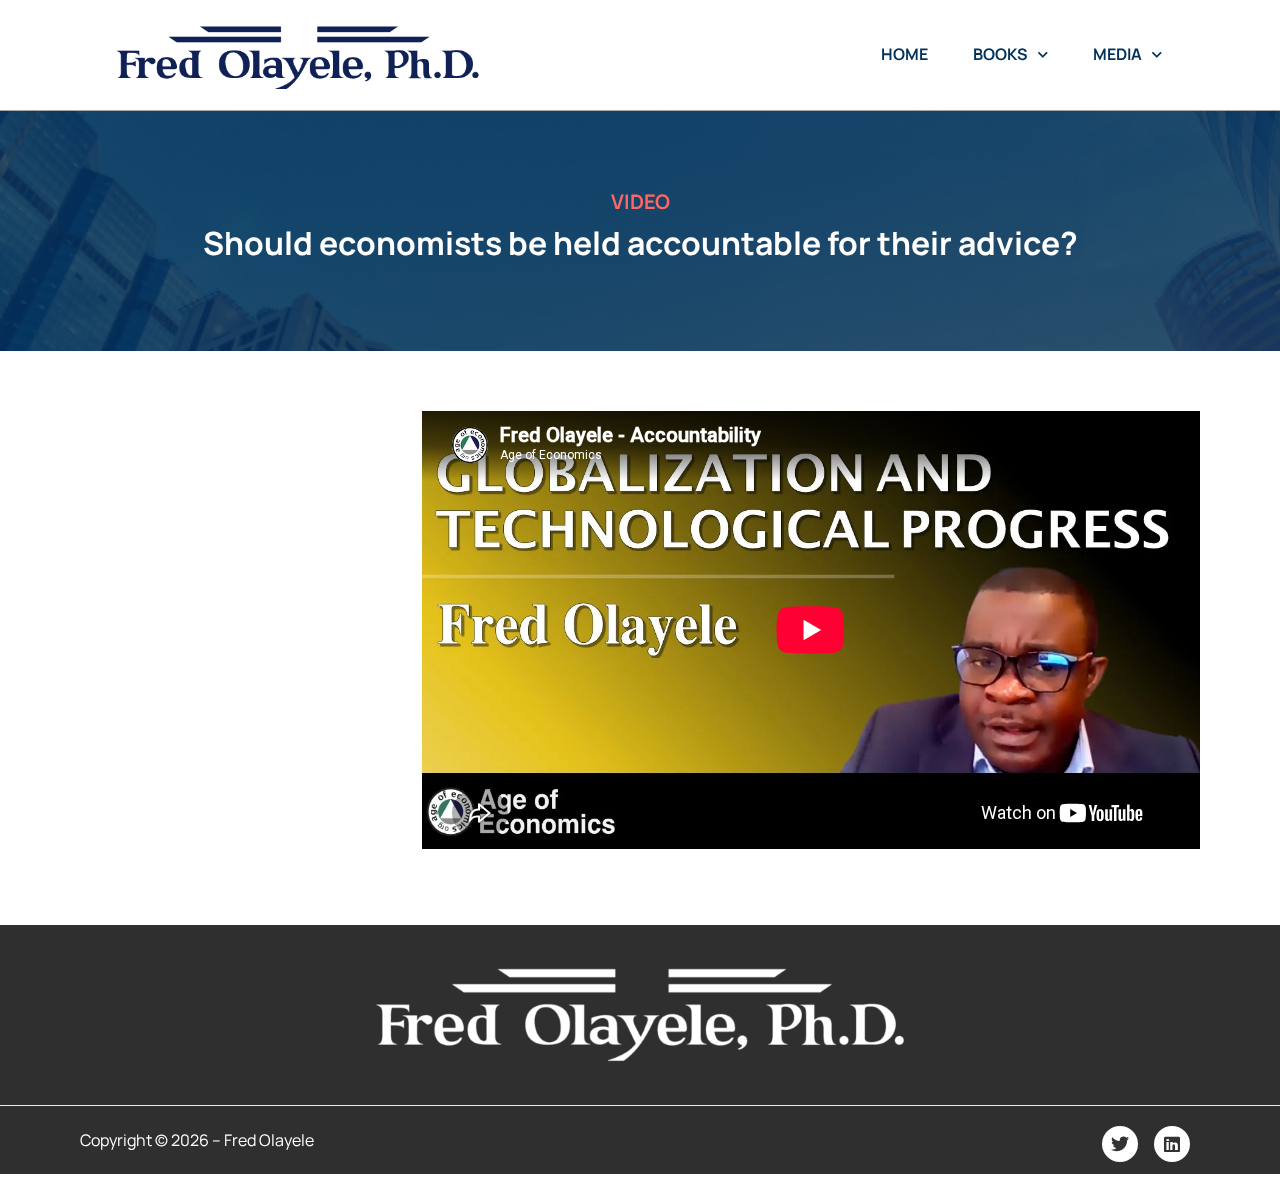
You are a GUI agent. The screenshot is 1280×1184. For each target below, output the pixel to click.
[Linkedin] (1172, 1144)
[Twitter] (1120, 1144)
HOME (904, 54)
